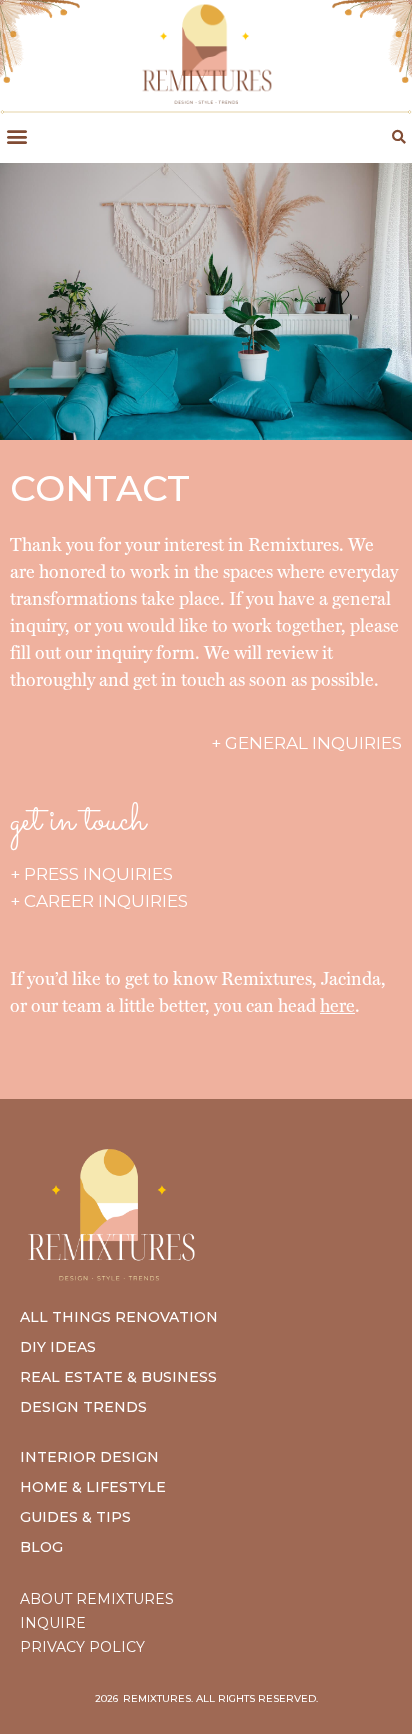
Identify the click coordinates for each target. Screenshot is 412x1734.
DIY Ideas (58, 1347)
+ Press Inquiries (91, 874)
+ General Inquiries (306, 743)
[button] (16, 136)
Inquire (53, 1623)
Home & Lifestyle (93, 1487)
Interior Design (89, 1457)
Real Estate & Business (118, 1377)
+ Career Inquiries (99, 901)
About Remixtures (97, 1599)
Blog (41, 1547)
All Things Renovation (119, 1317)
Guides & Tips (75, 1517)
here (337, 1005)
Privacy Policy (82, 1647)
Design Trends (83, 1407)
